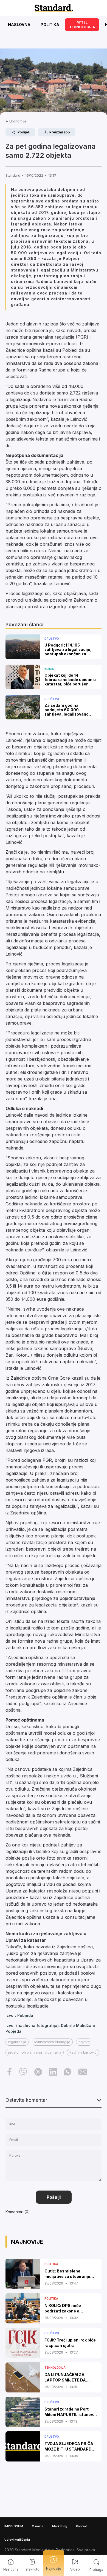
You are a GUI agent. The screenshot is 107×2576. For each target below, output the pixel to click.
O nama (38, 2526)
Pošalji (54, 2197)
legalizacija (17, 2042)
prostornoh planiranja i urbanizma (35, 2052)
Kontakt (82, 2526)
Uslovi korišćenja (17, 2540)
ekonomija (18, 121)
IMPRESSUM (14, 2526)
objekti (84, 2042)
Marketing (60, 2526)
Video (75, 2569)
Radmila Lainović (83, 2052)
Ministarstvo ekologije (52, 2042)
